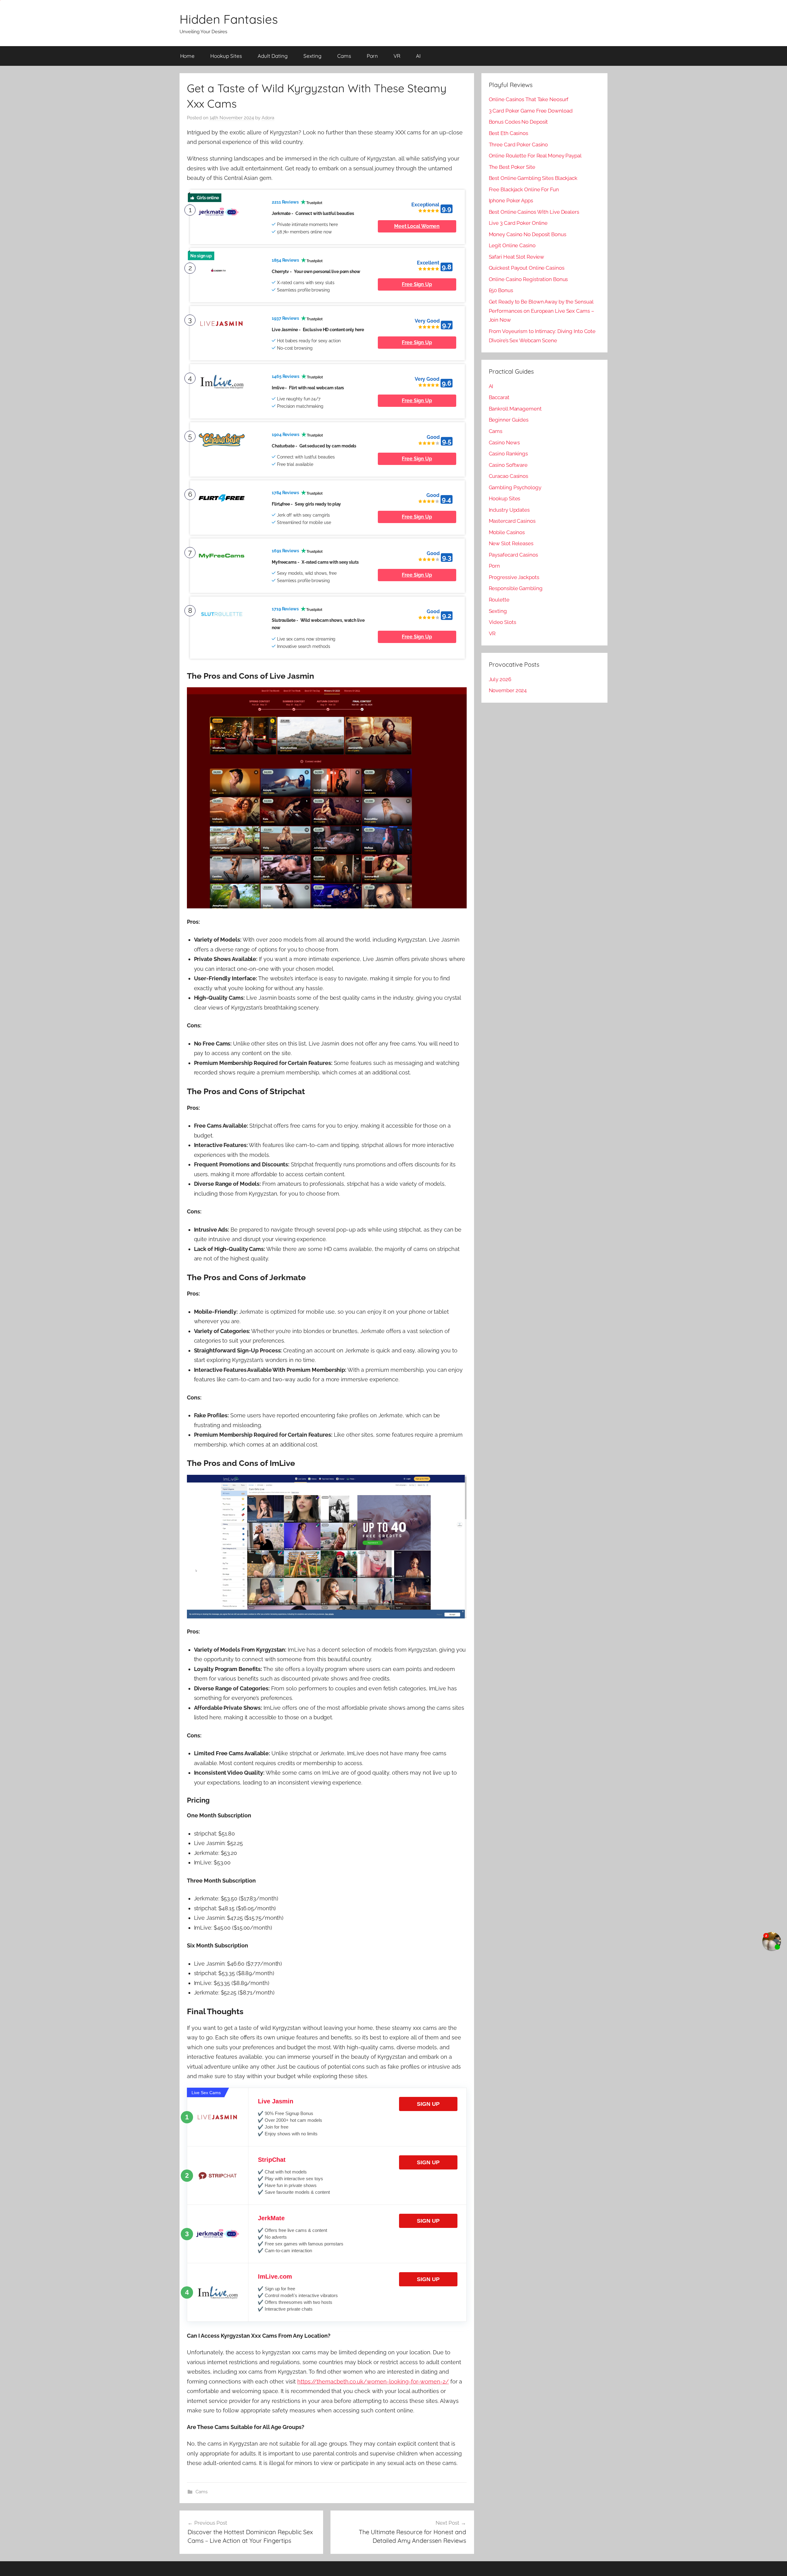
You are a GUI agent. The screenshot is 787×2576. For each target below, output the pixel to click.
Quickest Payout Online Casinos (527, 268)
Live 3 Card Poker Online (518, 223)
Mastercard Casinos (512, 521)
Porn (372, 56)
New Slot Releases (511, 543)
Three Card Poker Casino (518, 145)
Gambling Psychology (515, 487)
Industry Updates (509, 510)
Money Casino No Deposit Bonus (528, 234)
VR (397, 56)
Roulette (499, 600)
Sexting (312, 56)
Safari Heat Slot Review (517, 257)
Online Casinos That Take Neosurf (529, 99)
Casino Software (508, 465)
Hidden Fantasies (229, 19)
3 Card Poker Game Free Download (531, 111)
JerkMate (271, 2218)
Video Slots (502, 622)
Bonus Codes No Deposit (518, 122)
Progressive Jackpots (514, 577)
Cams (344, 56)
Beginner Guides (509, 420)
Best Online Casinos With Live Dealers (534, 212)
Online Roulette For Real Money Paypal (535, 156)
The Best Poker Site (512, 167)
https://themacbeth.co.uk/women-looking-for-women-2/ (373, 2382)
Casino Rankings (508, 454)
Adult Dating (273, 56)
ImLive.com (275, 2276)
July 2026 (500, 679)
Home (188, 56)
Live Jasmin (276, 2101)
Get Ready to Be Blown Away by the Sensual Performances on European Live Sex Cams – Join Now (542, 311)
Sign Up (428, 2104)
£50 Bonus (501, 290)
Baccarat (499, 397)
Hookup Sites (226, 56)
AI (418, 56)
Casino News (504, 443)
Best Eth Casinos (508, 133)
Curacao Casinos (509, 476)
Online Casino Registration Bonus (528, 279)
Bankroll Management (515, 409)
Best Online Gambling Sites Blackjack (533, 178)
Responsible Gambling (516, 588)
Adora (268, 118)
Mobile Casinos (507, 532)
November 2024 (508, 690)
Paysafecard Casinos (513, 555)
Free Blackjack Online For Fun (524, 189)
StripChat (272, 2160)
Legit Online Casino (512, 245)
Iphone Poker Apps (511, 200)
